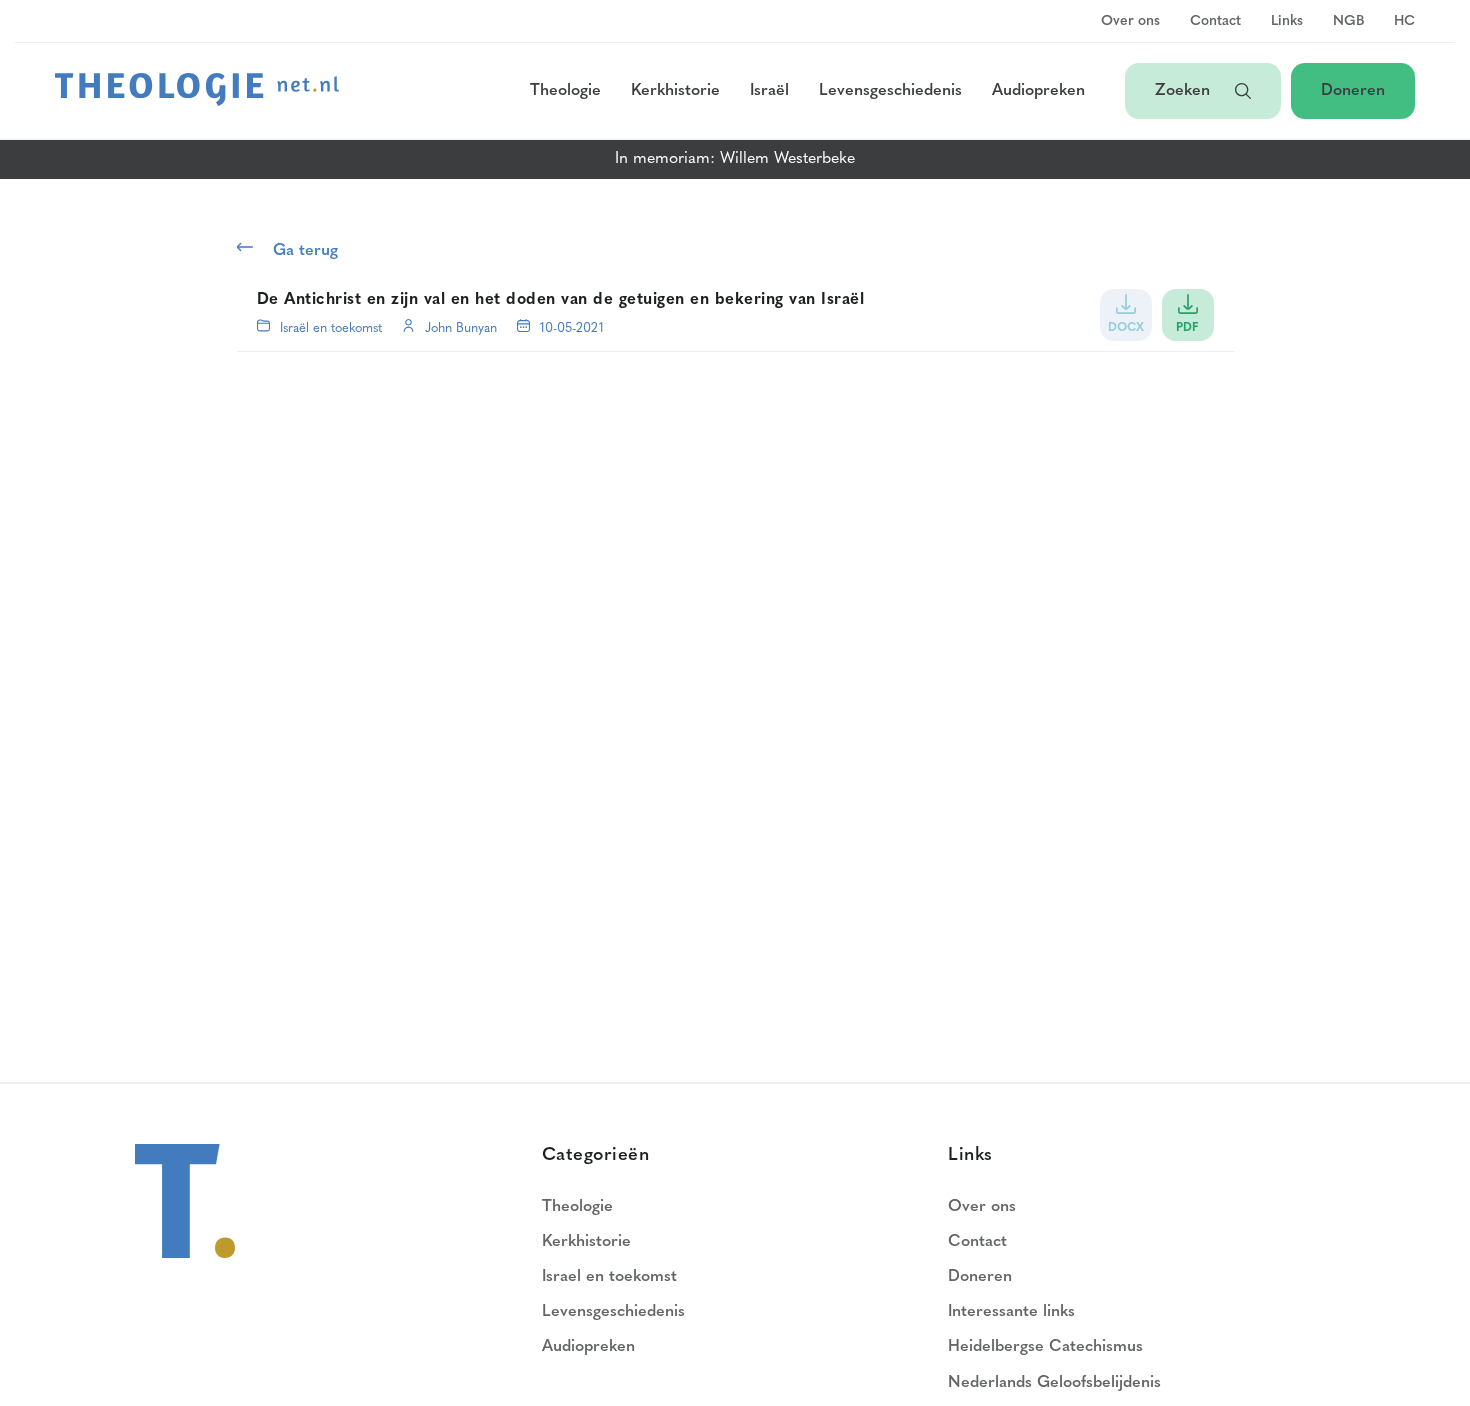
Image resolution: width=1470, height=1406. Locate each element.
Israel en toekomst (609, 1277)
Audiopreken (1038, 91)
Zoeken (1185, 91)
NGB (1348, 22)
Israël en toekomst (331, 328)
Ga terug (305, 251)
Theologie (565, 91)
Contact (1215, 22)
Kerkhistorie (675, 91)
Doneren (1353, 91)
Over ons (1130, 22)
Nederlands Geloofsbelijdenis (1054, 1383)
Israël (769, 91)
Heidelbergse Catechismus (1045, 1347)
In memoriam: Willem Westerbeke (735, 159)
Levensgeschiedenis (890, 91)
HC (1404, 22)
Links (1287, 22)
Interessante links (1011, 1312)
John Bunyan (461, 328)
